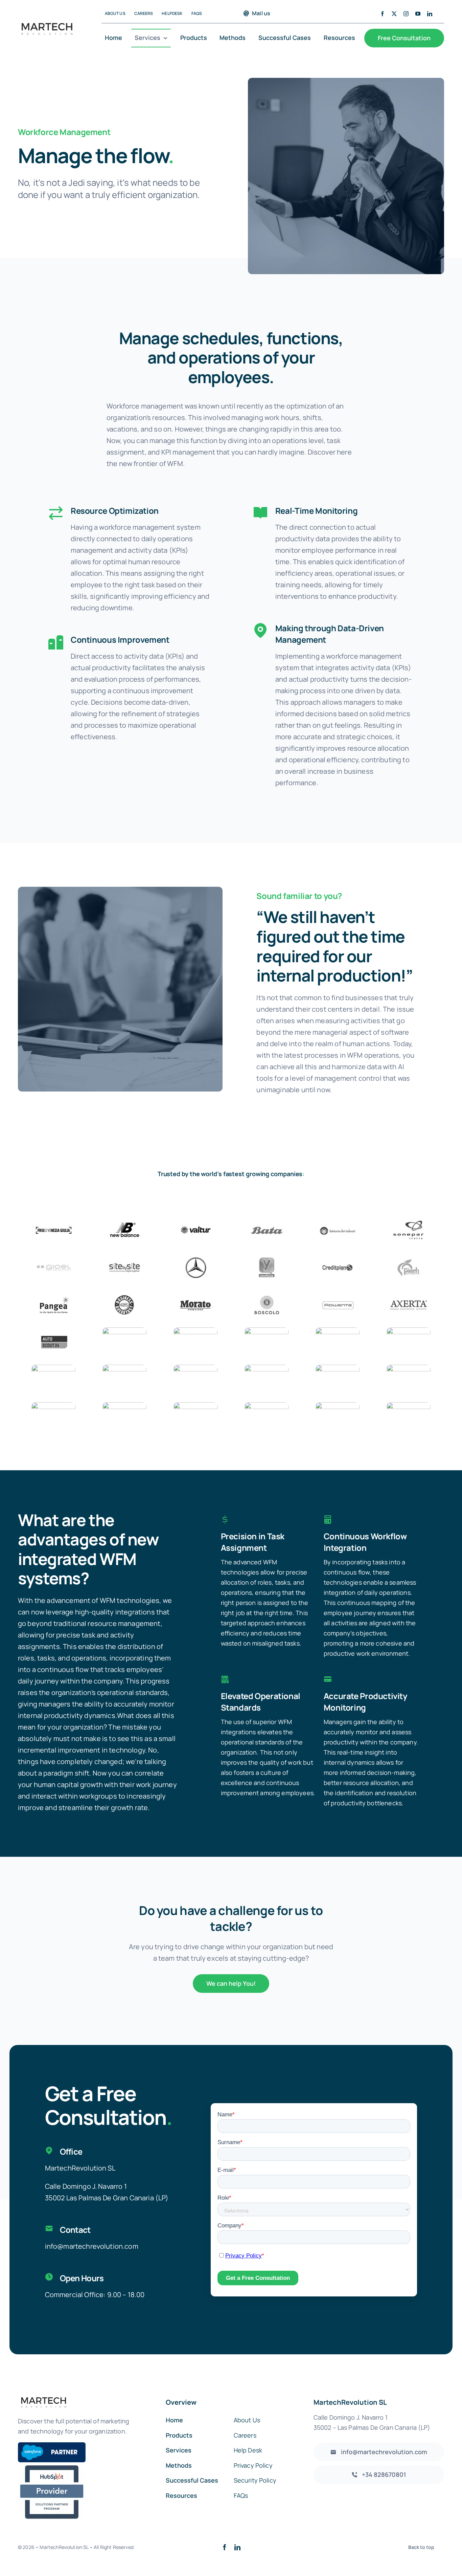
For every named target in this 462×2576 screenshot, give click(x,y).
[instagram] (406, 14)
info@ (54, 2246)
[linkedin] (430, 14)
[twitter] (394, 14)
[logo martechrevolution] (47, 24)
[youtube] (418, 14)
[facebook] (382, 14)
